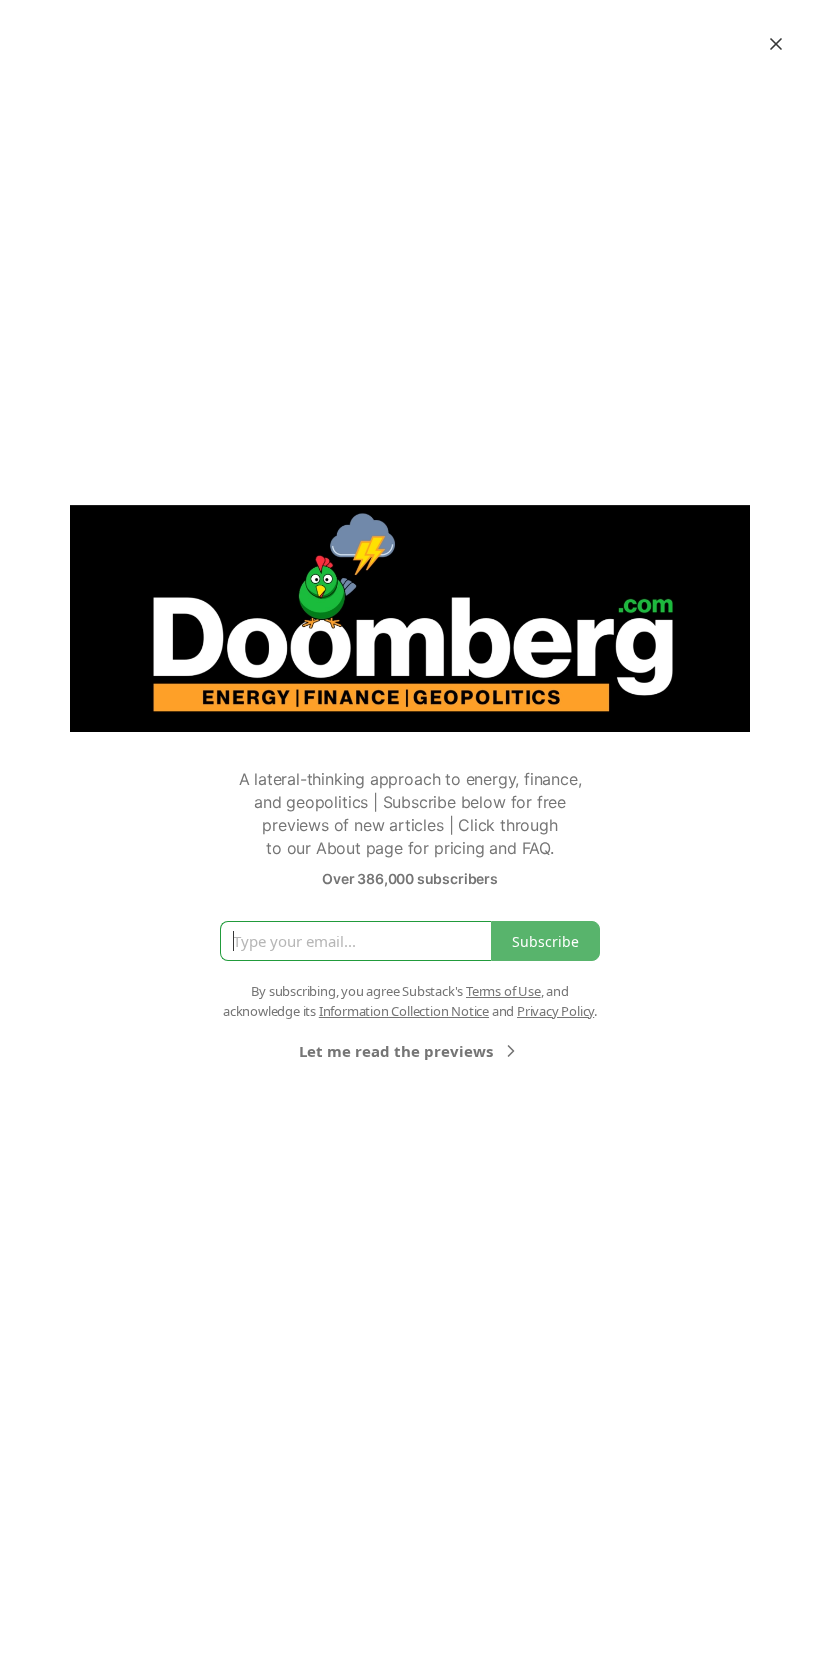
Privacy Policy (555, 1011)
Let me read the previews (396, 1051)
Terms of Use (503, 991)
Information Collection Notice (404, 1011)
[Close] (776, 44)
